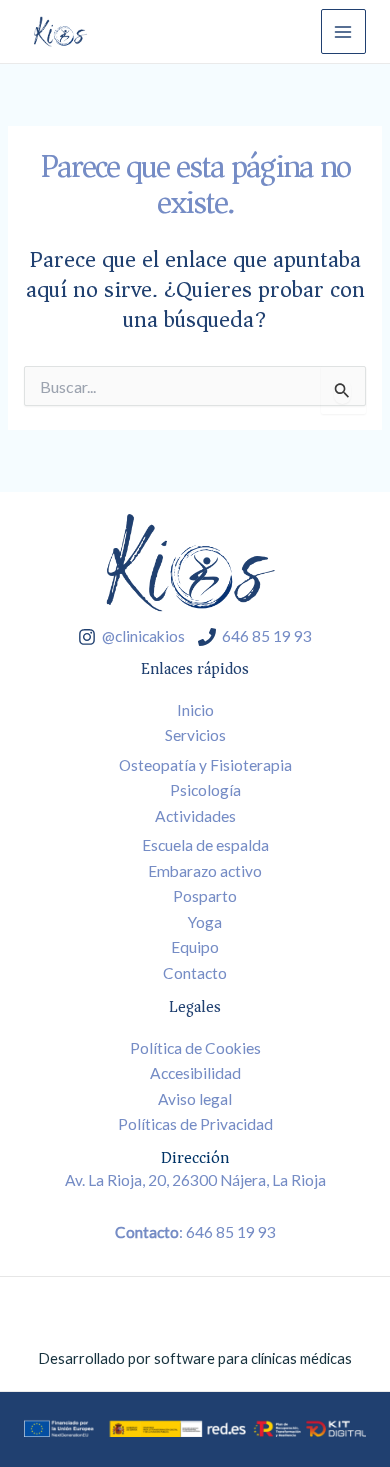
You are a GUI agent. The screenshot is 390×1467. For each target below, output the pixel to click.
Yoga (205, 922)
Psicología (205, 790)
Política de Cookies (195, 1048)
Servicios (195, 735)
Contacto (195, 973)
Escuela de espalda (205, 845)
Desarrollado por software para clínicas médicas (195, 1358)
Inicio (195, 710)
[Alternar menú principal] (343, 31)
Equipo (195, 947)
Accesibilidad (195, 1073)
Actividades (195, 816)
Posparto (205, 896)
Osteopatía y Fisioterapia (205, 765)
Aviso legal (195, 1099)
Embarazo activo (205, 871)
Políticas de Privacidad (195, 1124)
